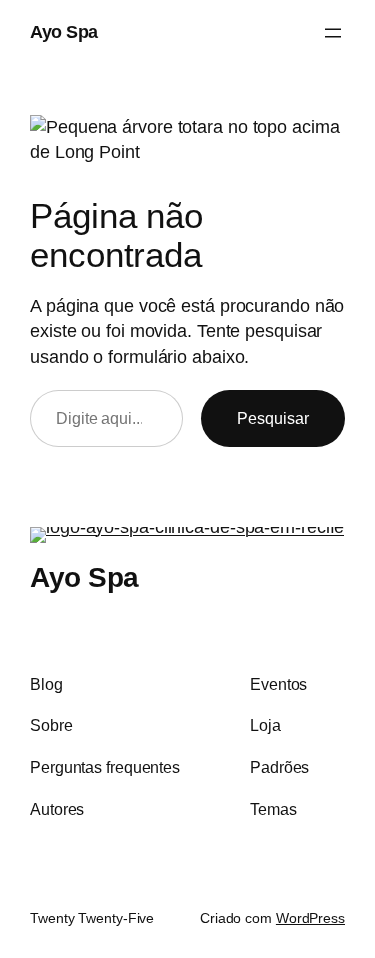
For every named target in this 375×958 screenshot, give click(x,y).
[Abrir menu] (333, 33)
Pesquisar (273, 418)
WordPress (310, 918)
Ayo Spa (64, 32)
